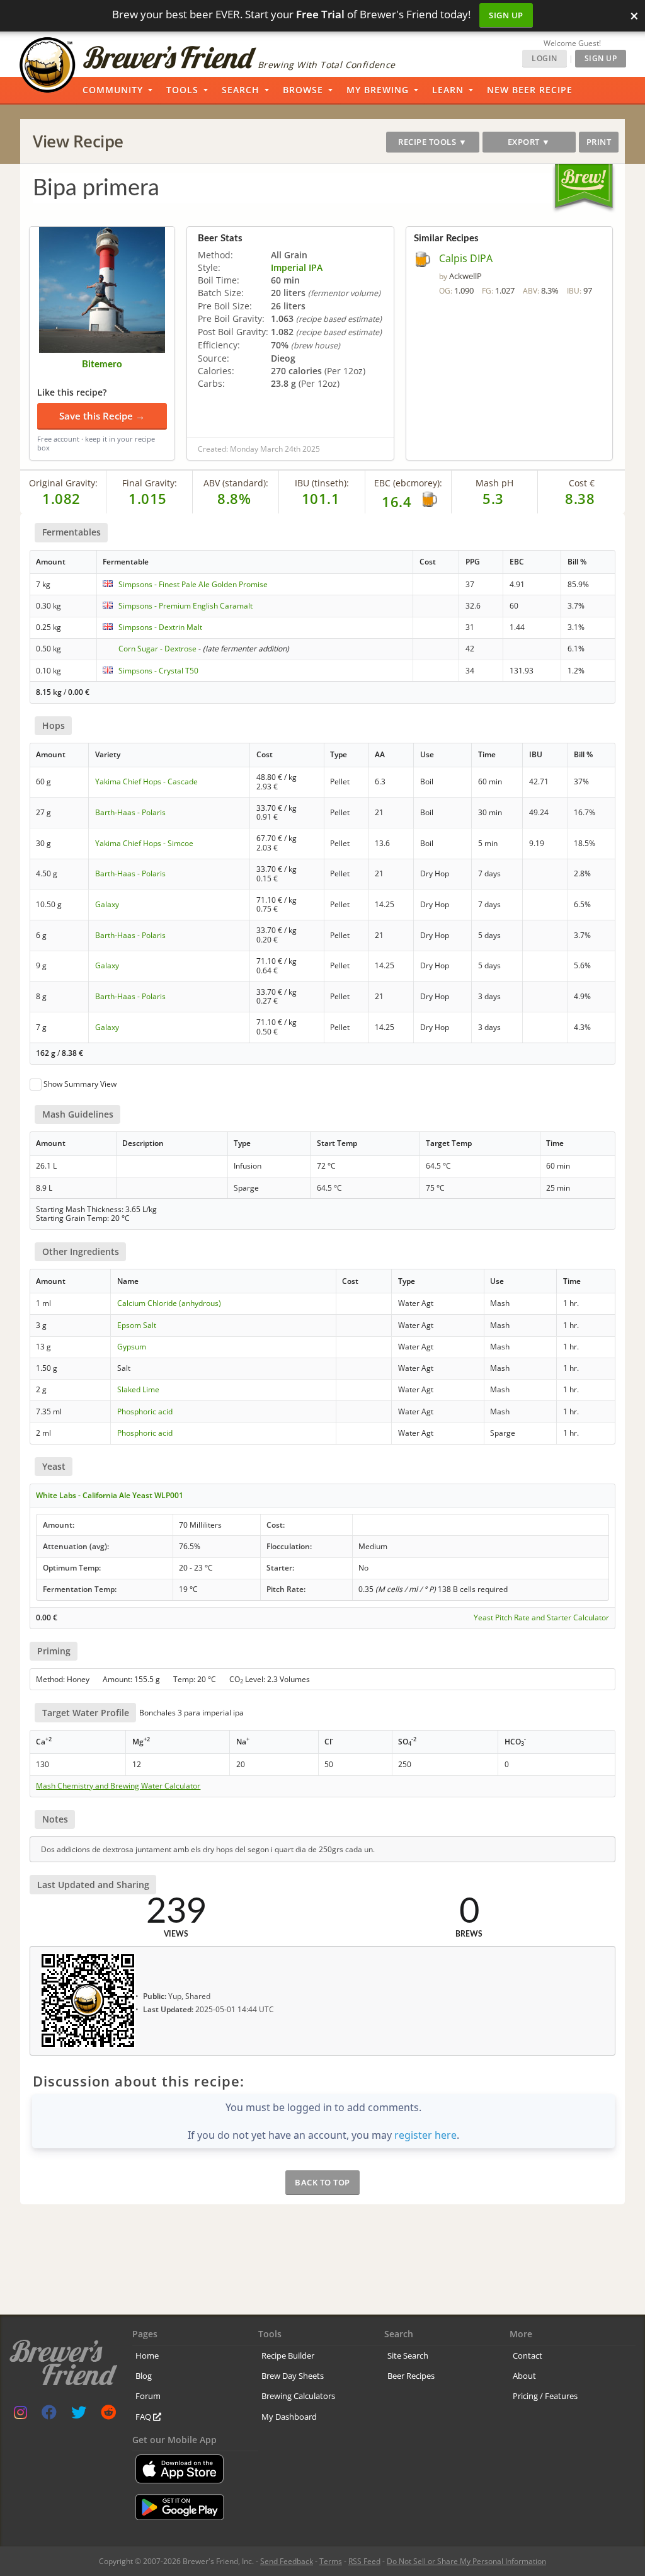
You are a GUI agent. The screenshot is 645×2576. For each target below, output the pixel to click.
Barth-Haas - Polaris (130, 812)
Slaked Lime (138, 1389)
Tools (182, 90)
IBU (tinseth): (322, 483)
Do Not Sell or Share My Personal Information (466, 2561)
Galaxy (107, 904)
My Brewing (378, 90)
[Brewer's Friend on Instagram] (20, 2415)
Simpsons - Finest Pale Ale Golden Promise (193, 584)
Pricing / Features (545, 2396)
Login (545, 58)
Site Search (408, 2356)
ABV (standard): (236, 483)
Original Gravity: (63, 483)
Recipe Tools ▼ (432, 142)
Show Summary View (80, 1084)
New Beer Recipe (530, 90)
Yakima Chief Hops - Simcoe (144, 843)
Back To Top (322, 2182)
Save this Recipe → (102, 416)
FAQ (144, 2417)
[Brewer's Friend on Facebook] (49, 2415)
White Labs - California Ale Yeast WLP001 (110, 1495)
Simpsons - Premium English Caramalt (186, 606)
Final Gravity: (150, 483)
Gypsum (132, 1347)
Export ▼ (529, 142)
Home (147, 2356)
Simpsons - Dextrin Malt (160, 627)
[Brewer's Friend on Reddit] (108, 2415)
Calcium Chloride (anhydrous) (169, 1303)
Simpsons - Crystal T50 (158, 671)
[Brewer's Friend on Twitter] (79, 2415)
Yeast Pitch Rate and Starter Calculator (541, 1618)
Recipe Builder (288, 2356)
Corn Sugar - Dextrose (157, 649)
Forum (148, 2396)
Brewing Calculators (298, 2396)
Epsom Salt (137, 1325)
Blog (144, 2376)
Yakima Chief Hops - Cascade (146, 781)
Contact (528, 2356)
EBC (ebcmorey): (408, 483)
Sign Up (506, 15)
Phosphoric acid (145, 1411)
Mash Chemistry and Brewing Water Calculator (118, 1786)
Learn (448, 90)
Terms (331, 2561)
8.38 (580, 498)
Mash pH (494, 483)
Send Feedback (287, 2561)
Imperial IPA (297, 267)
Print (599, 142)
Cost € (582, 483)
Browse (303, 90)
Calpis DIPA (466, 258)
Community (113, 90)
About (524, 2376)
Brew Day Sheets (293, 2376)
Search (241, 90)
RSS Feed (364, 2561)
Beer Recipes (411, 2376)
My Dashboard (289, 2417)
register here (425, 2135)
